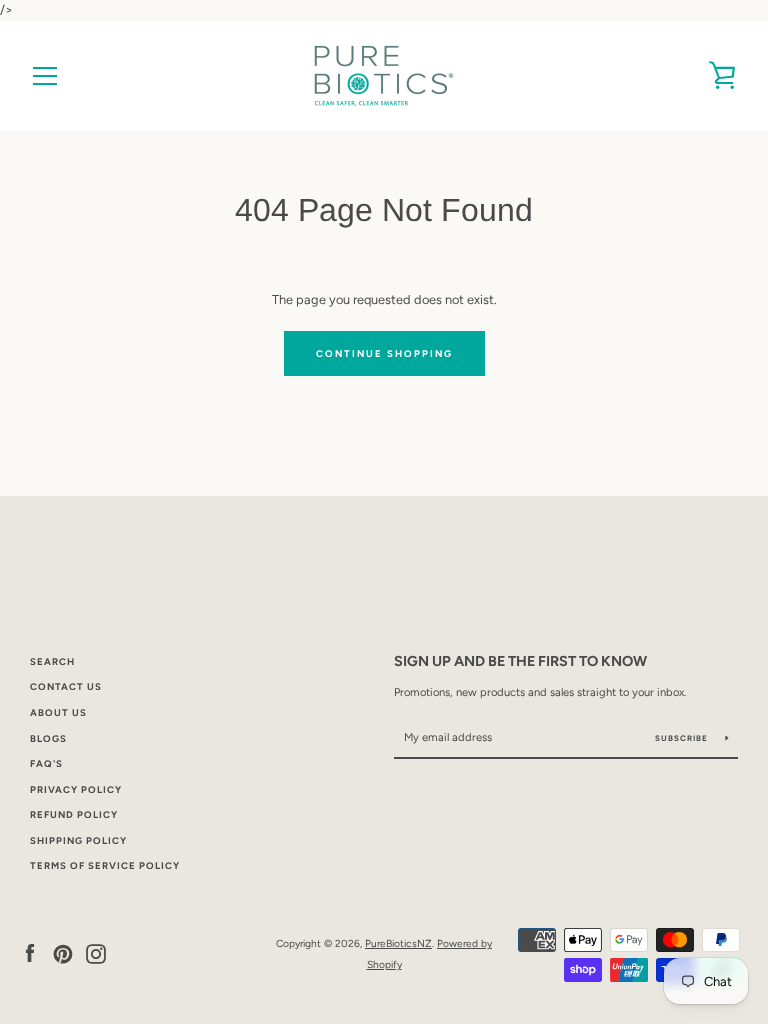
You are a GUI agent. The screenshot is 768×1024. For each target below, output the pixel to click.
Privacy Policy (76, 789)
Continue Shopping (384, 353)
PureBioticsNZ (398, 943)
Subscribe (683, 738)
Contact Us (66, 686)
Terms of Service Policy (105, 865)
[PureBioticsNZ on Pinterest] (63, 953)
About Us (58, 712)
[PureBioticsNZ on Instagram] (96, 953)
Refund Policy (74, 814)
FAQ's (46, 763)
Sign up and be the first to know (520, 661)
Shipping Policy (78, 840)
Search (52, 661)
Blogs (48, 738)
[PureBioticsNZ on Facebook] (30, 953)
